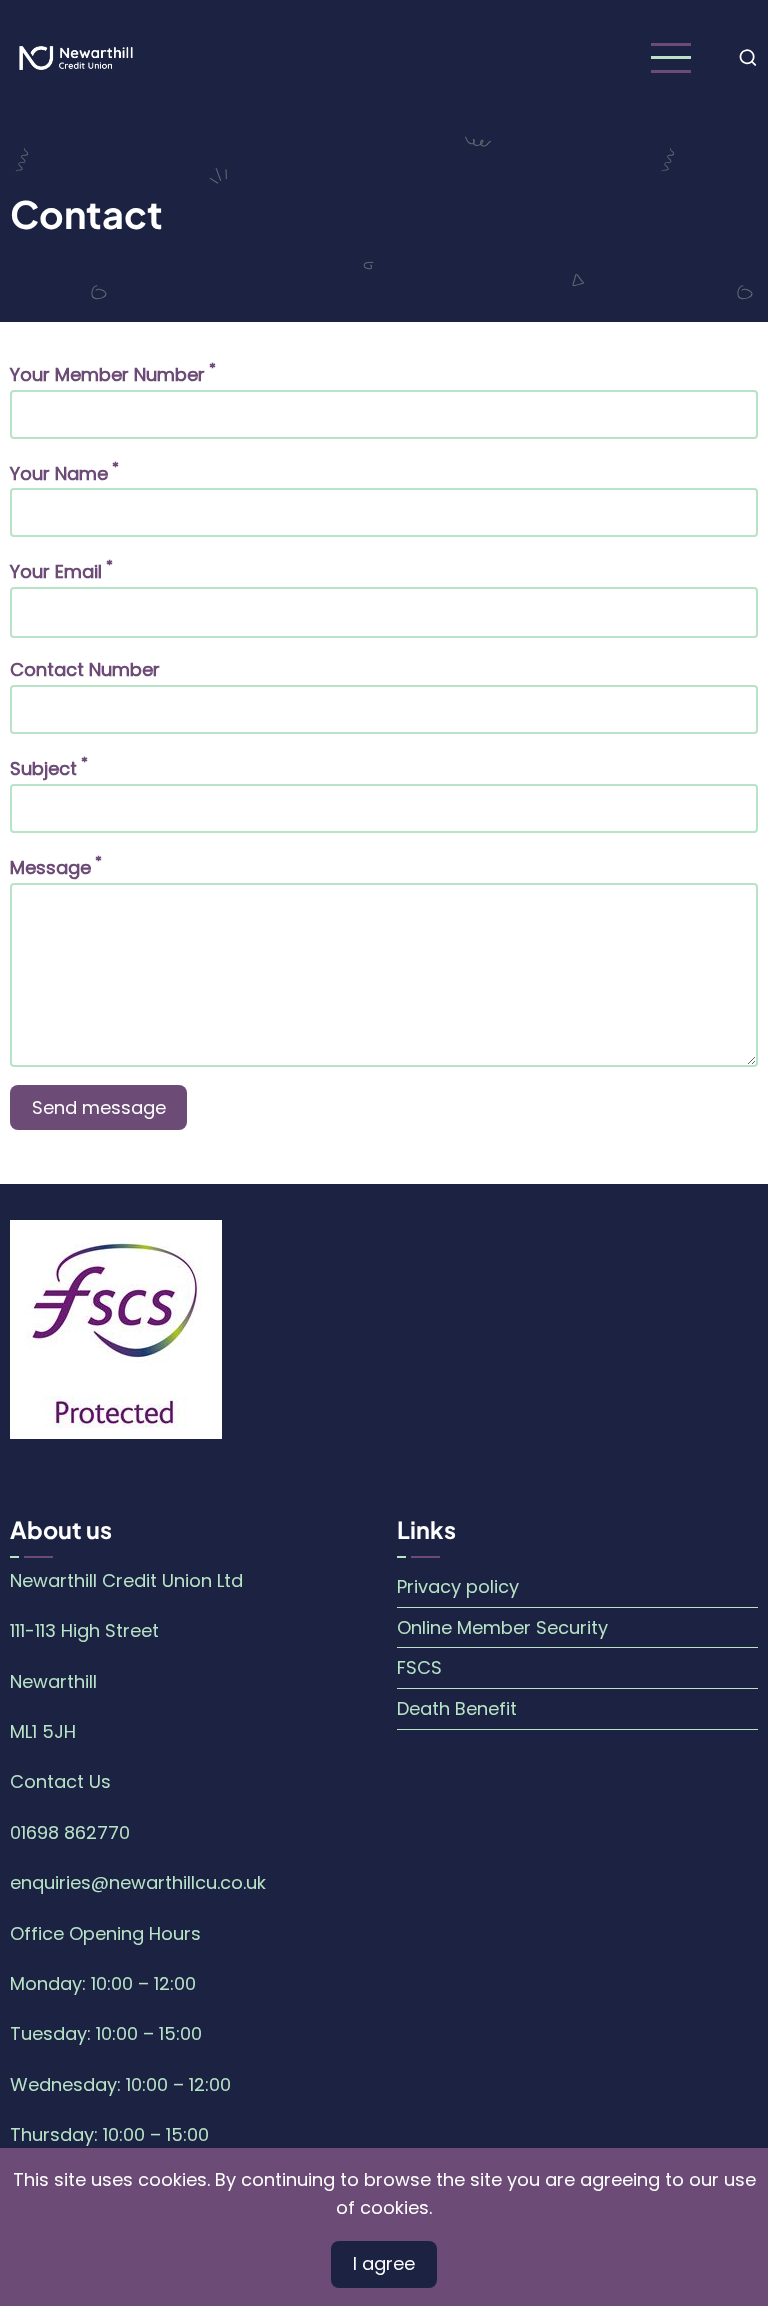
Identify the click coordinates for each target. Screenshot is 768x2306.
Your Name (59, 473)
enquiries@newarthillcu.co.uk (138, 1882)
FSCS (419, 1667)
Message (50, 867)
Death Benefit (457, 1708)
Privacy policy (458, 1586)
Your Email (56, 571)
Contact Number (85, 669)
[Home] (76, 56)
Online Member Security (502, 1627)
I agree (384, 2263)
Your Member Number (107, 374)
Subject (43, 768)
